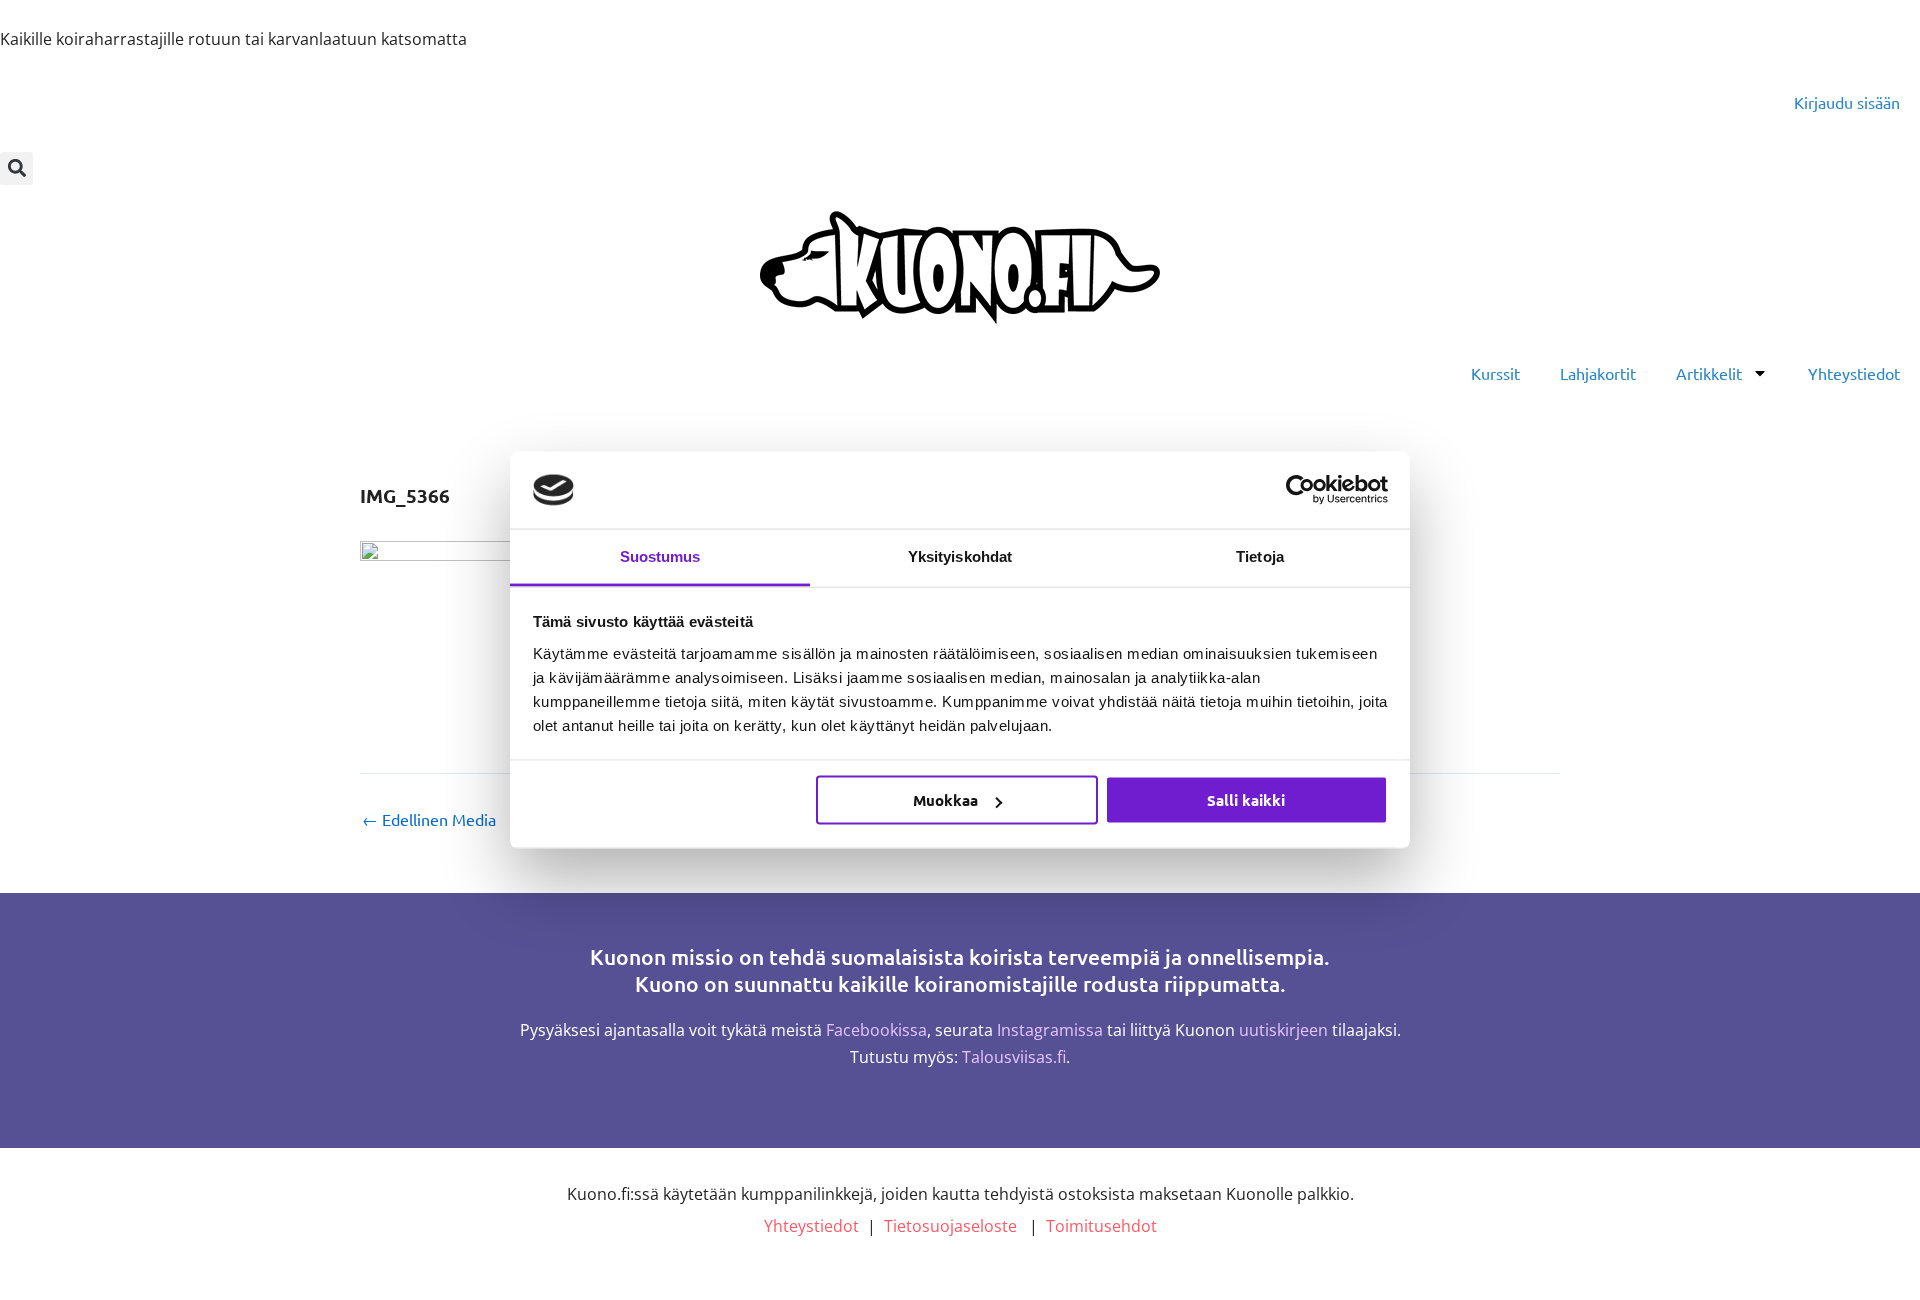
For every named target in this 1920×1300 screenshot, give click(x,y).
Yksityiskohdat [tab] (960, 555)
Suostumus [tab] (660, 555)
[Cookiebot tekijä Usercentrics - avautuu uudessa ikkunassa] (1300, 490)
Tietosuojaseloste (950, 1226)
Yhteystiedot (1854, 373)
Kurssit (1495, 373)
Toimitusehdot (1101, 1226)
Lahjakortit (1598, 373)
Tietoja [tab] (1260, 555)
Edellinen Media (429, 819)
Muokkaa (945, 800)
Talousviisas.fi (1014, 1057)
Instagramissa (1050, 1030)
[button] (16, 168)
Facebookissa (876, 1030)
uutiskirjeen (1283, 1030)
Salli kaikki (1246, 800)
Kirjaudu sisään (1847, 102)
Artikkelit (1709, 373)
